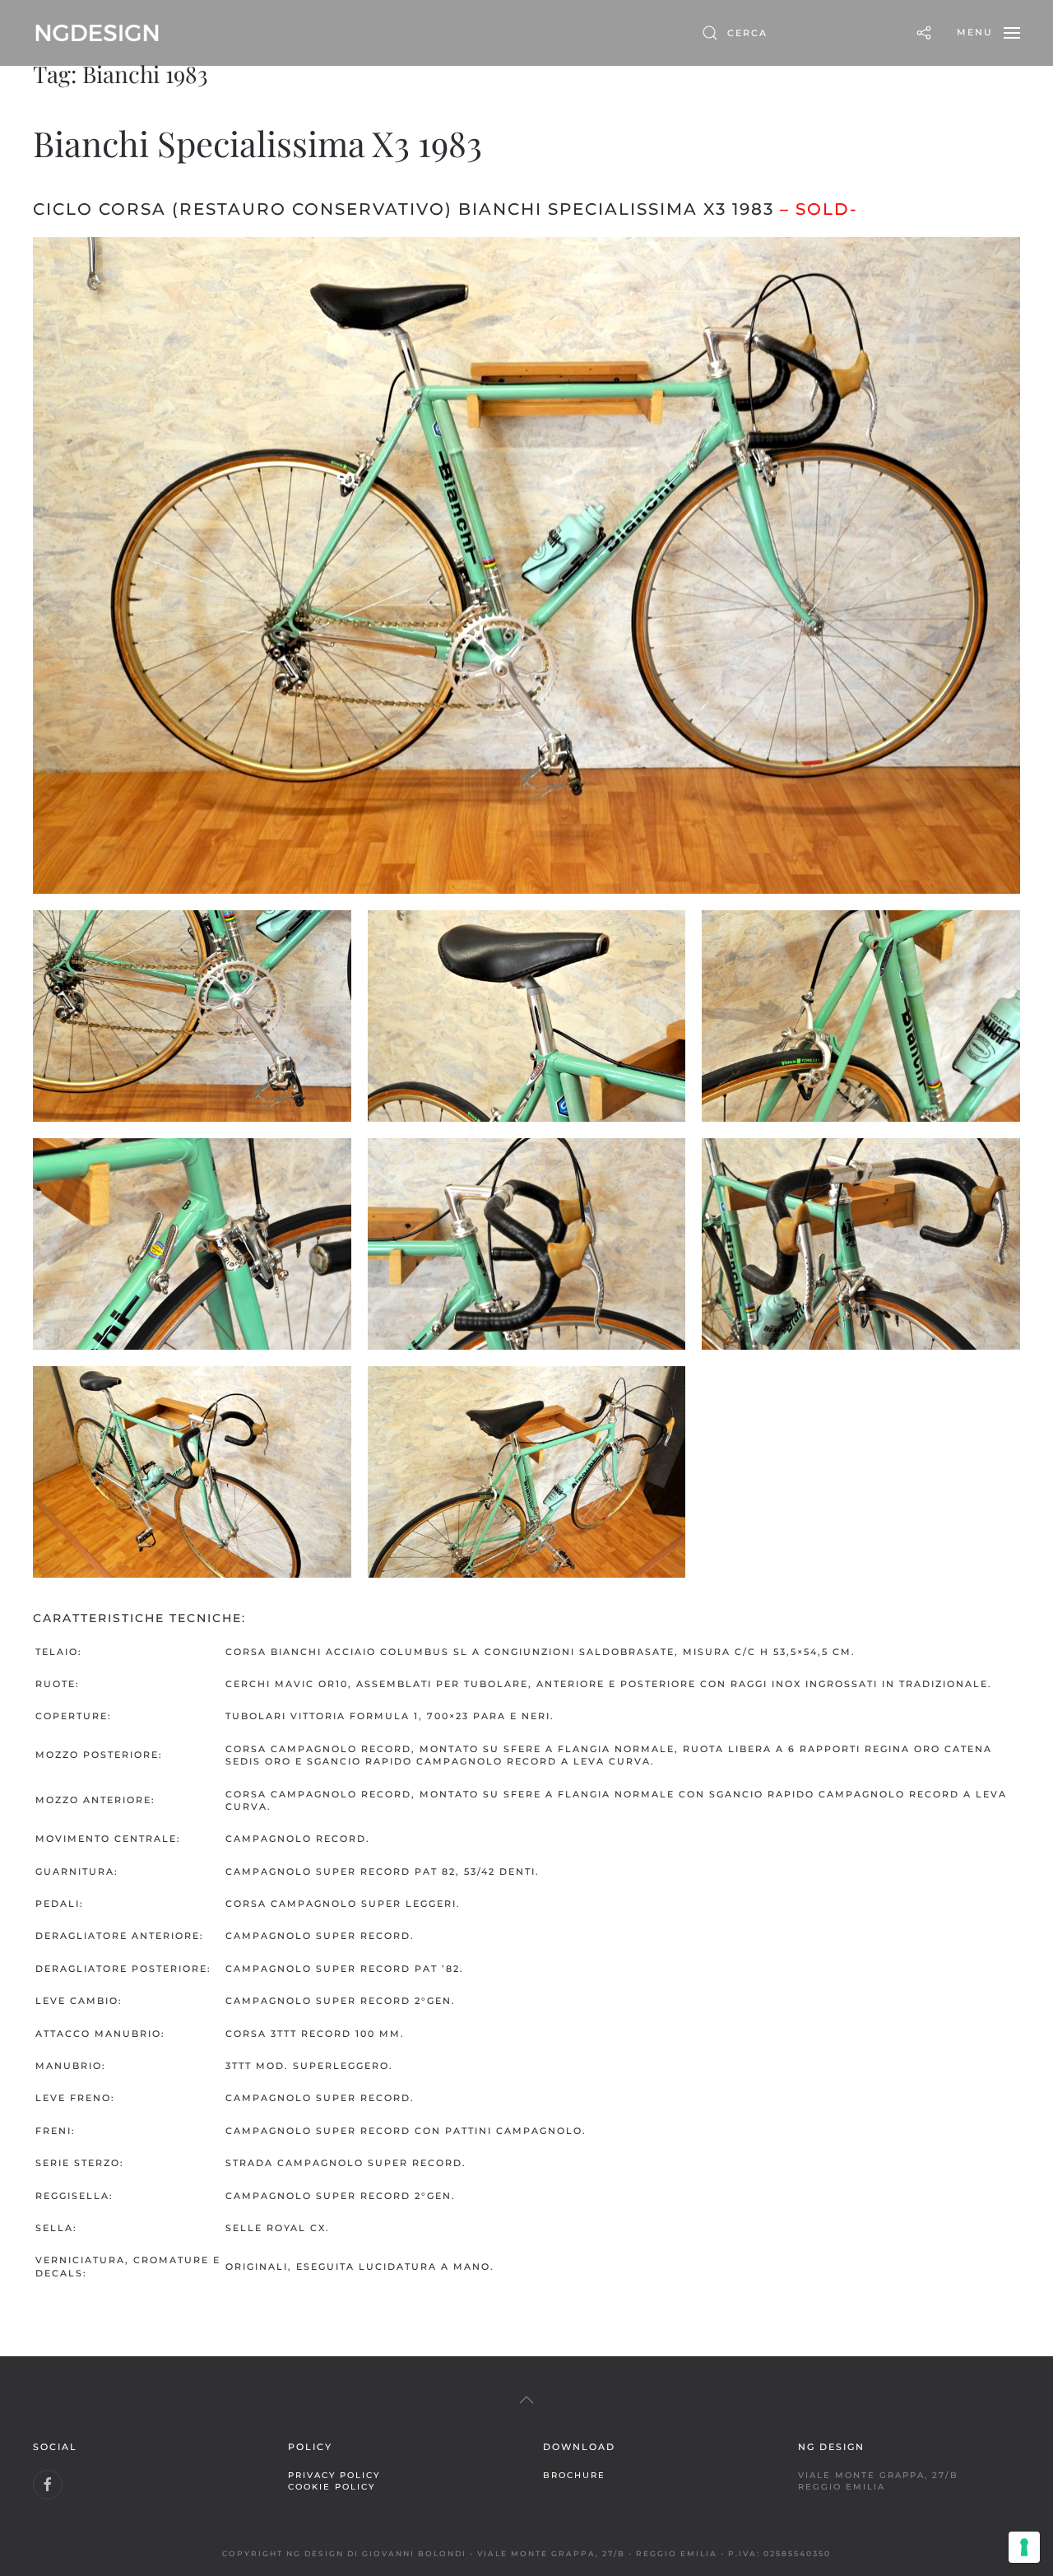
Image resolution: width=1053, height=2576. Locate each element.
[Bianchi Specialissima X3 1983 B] (192, 1016)
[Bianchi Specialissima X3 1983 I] (527, 1472)
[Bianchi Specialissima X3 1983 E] (192, 1244)
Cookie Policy (332, 2486)
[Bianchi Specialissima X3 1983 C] (527, 1016)
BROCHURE (574, 2475)
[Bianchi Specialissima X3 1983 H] (192, 1472)
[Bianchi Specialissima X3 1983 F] (527, 1244)
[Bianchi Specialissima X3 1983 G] (861, 1244)
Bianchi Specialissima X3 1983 (257, 143)
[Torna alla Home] (97, 33)
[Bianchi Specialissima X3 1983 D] (861, 1016)
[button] (988, 33)
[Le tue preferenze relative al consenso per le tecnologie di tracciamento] (1024, 2547)
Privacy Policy (334, 2475)
